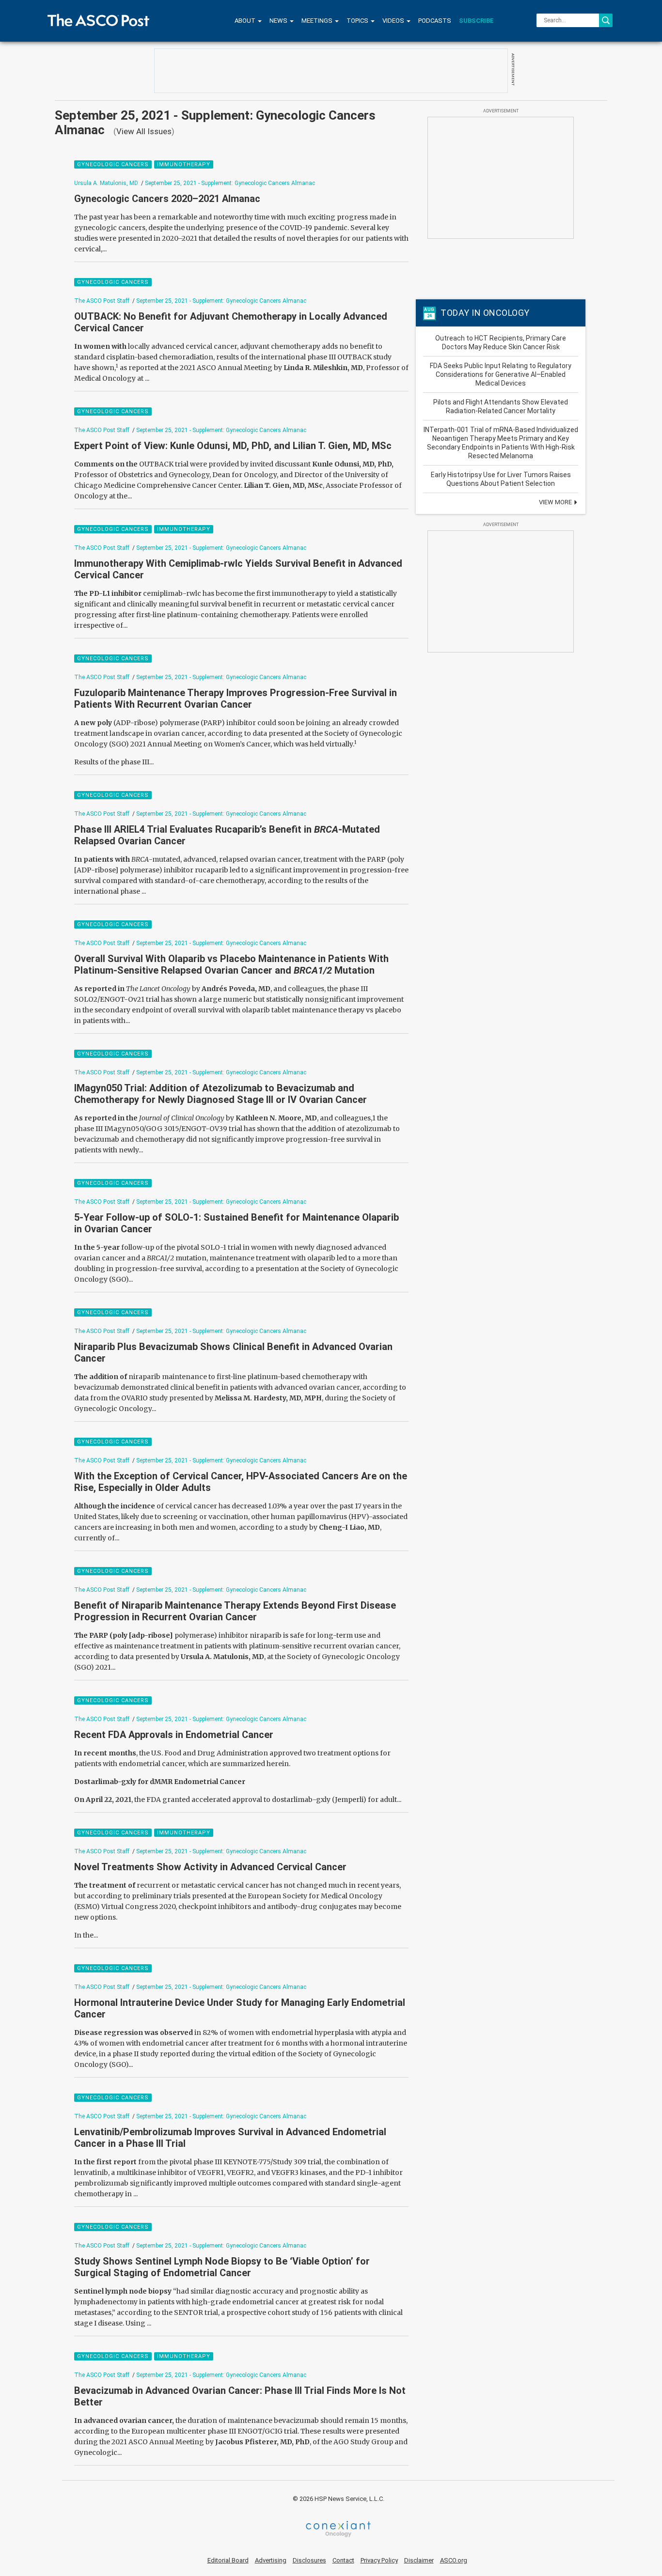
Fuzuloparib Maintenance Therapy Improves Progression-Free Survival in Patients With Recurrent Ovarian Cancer (236, 698)
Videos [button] (394, 21)
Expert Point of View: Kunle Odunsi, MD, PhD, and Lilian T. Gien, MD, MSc (233, 446)
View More (556, 502)
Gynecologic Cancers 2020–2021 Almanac (167, 199)
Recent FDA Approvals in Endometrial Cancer (174, 1735)
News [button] (279, 21)
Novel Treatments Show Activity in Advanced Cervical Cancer (210, 1867)
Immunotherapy (184, 164)
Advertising (271, 2560)
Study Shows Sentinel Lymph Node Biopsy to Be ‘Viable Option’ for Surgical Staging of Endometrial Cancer (222, 2267)
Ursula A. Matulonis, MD (106, 183)
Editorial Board (228, 2560)
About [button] (246, 21)
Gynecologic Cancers (113, 164)
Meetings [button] (318, 21)
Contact (343, 2560)
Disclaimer (419, 2560)
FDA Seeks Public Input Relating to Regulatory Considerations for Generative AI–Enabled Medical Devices (501, 374)
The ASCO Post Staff (102, 301)
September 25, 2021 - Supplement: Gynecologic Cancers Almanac (230, 183)
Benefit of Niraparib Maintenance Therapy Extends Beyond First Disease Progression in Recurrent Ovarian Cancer (235, 1611)
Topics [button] (358, 21)
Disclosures (309, 2560)
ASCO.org (454, 2560)
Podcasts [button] (435, 21)
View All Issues (144, 131)
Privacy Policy (379, 2560)
